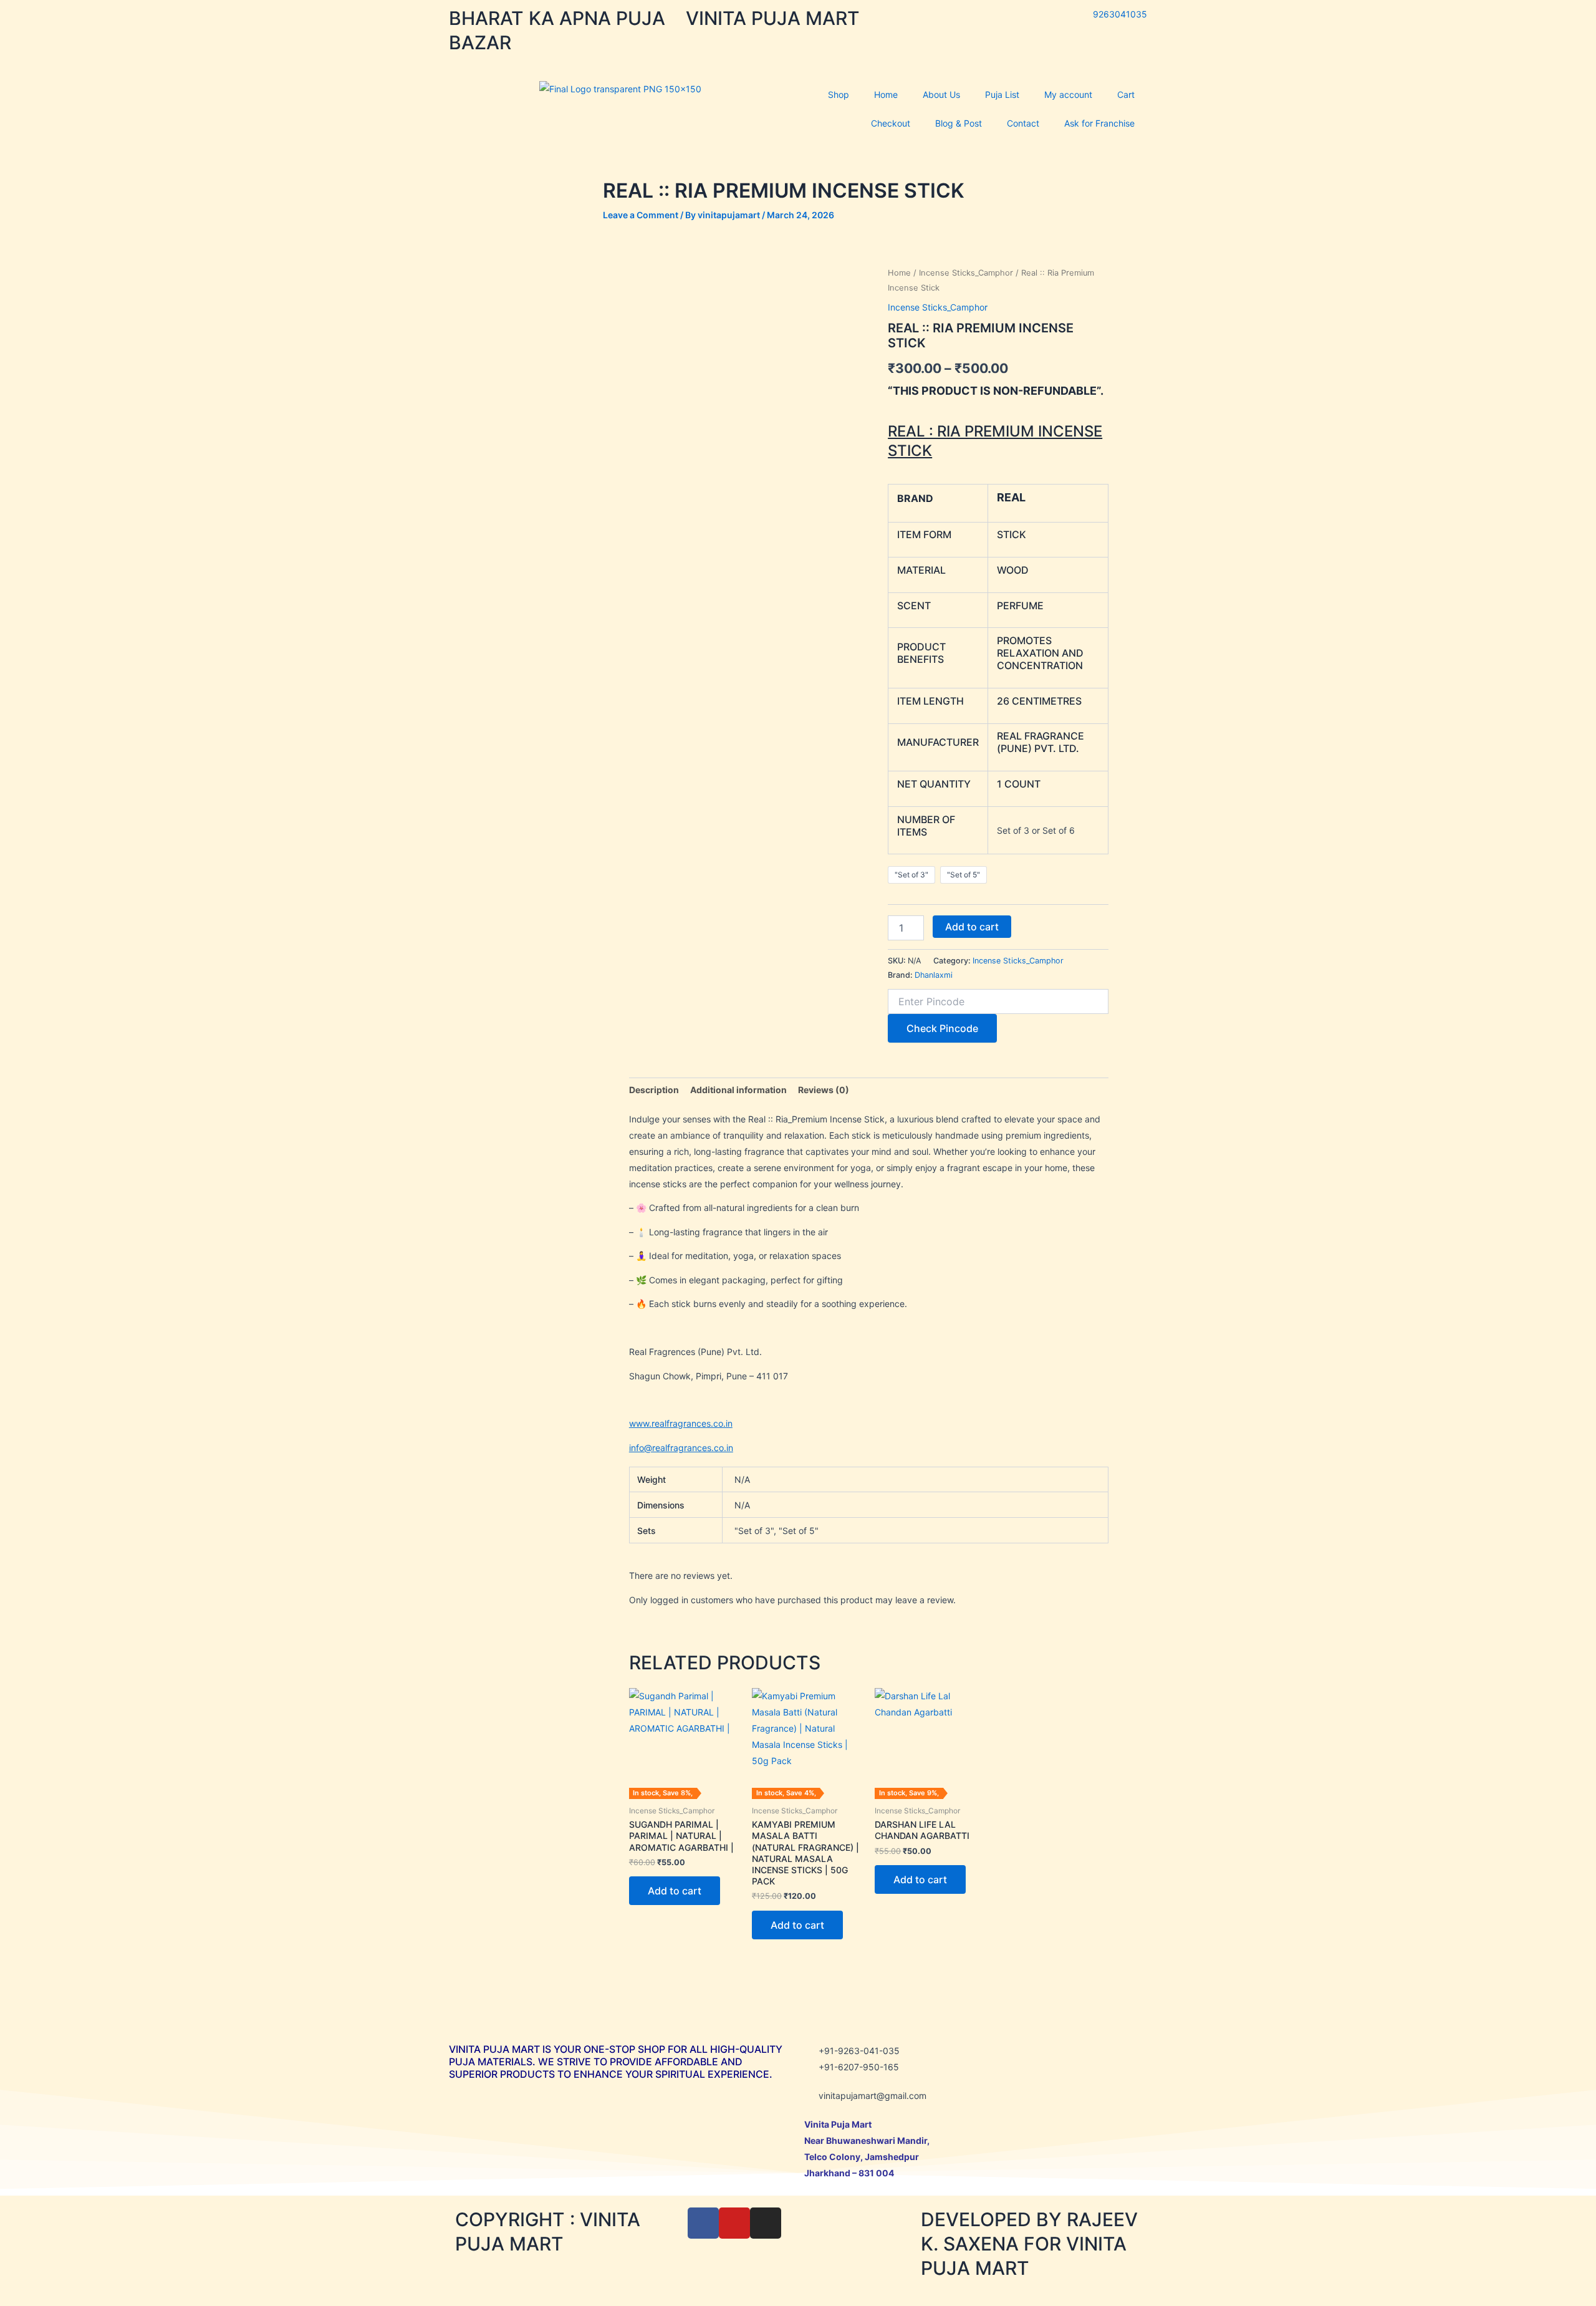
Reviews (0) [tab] (824, 1090)
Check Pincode (942, 1028)
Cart (1126, 94)
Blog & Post (959, 123)
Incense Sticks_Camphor (966, 273)
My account (1068, 94)
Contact (1023, 123)
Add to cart (972, 927)
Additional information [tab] (738, 1090)
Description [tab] (654, 1090)
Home (886, 94)
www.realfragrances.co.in (681, 1423)
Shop (839, 94)
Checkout (891, 123)
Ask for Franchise (1099, 123)
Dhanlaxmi (934, 975)
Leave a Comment (641, 215)
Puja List (1002, 94)
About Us (941, 94)
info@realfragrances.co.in (681, 1448)
